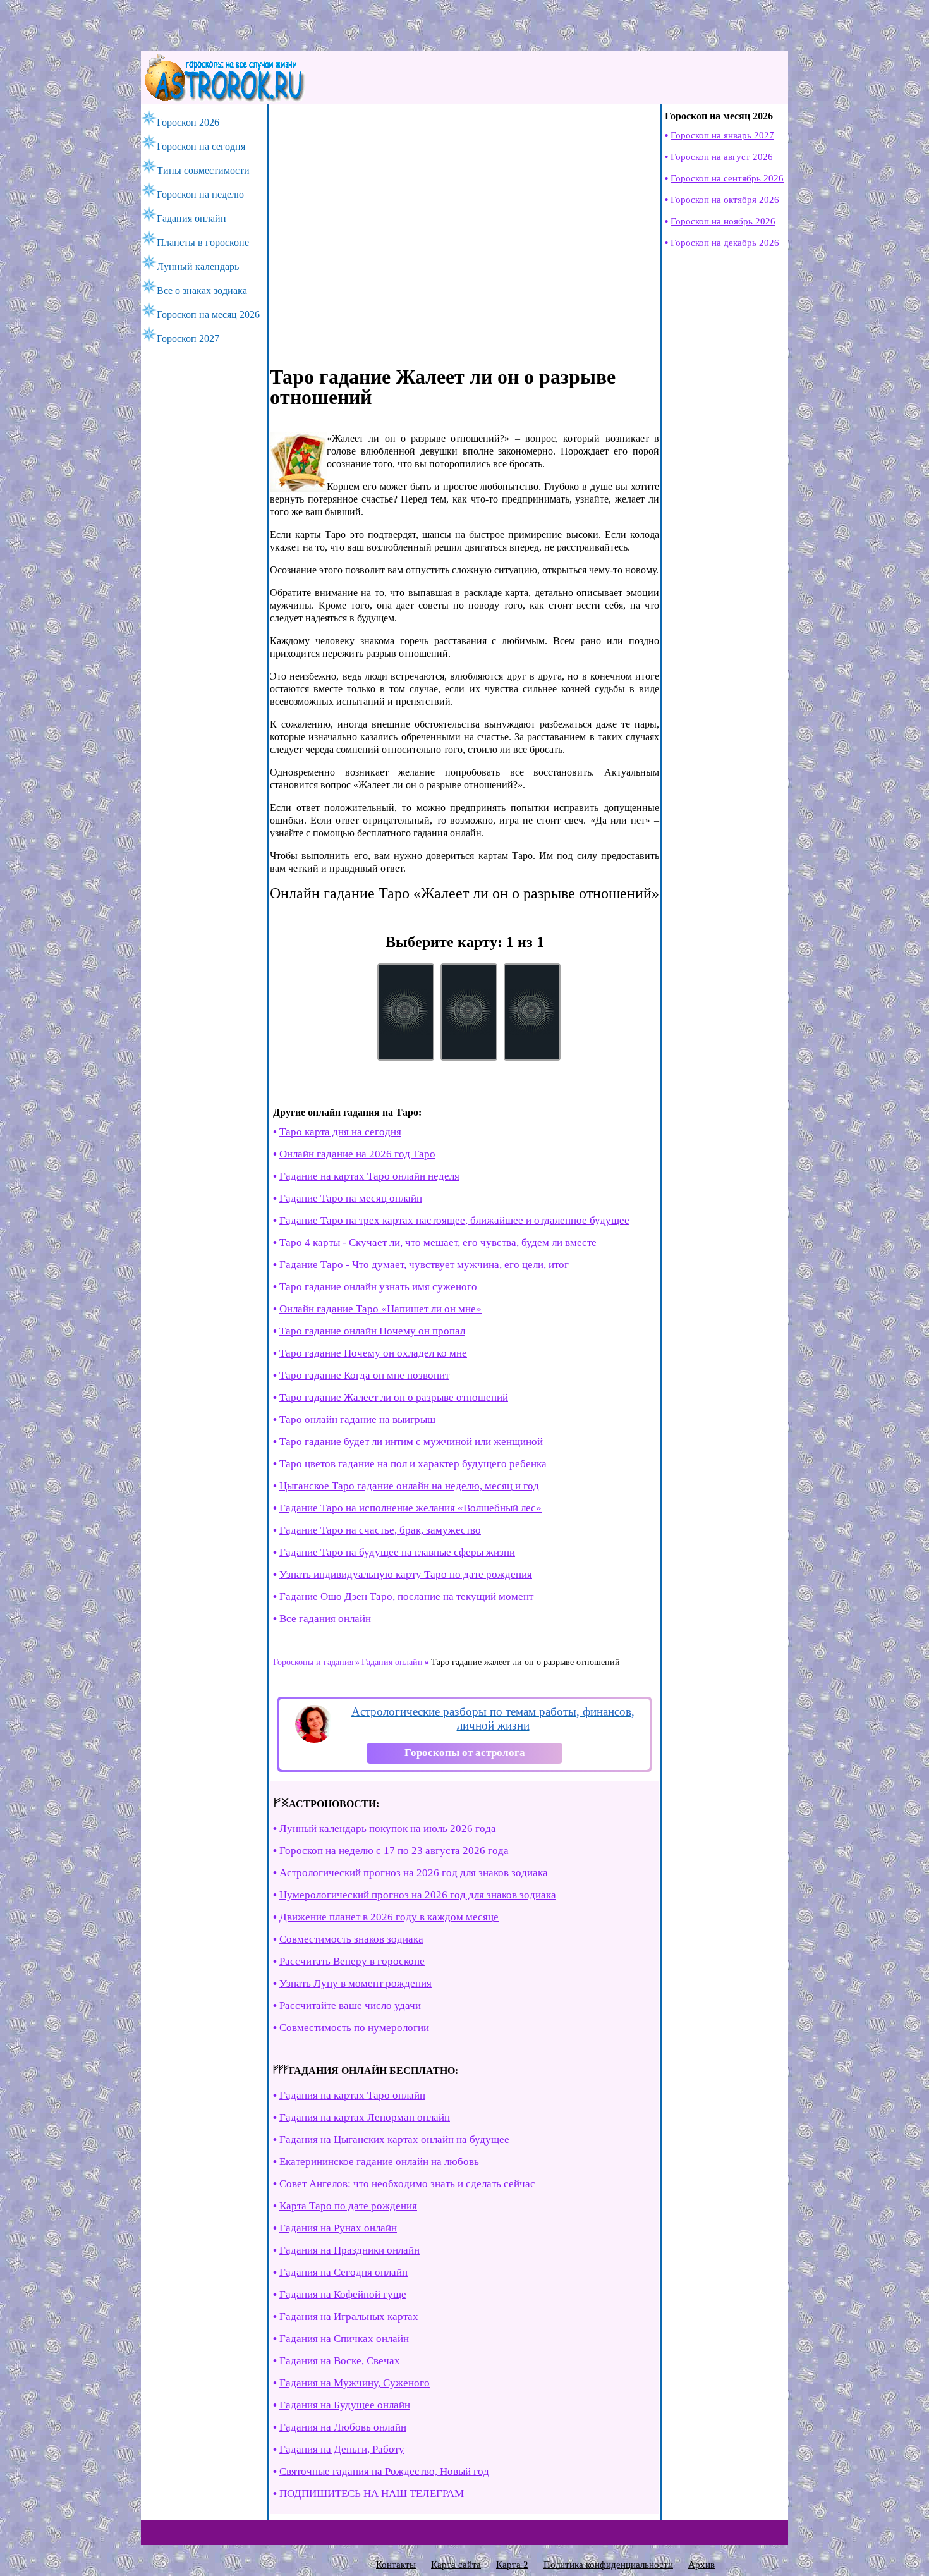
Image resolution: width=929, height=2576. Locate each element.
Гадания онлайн (191, 218)
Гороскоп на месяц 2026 (208, 314)
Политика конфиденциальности (608, 2565)
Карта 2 (512, 2565)
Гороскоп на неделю (200, 194)
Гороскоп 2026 (188, 122)
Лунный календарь (198, 266)
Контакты (396, 2565)
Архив (701, 2565)
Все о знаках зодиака (202, 290)
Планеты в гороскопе (203, 242)
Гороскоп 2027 (188, 339)
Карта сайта (456, 2565)
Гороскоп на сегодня (201, 146)
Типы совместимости (203, 170)
